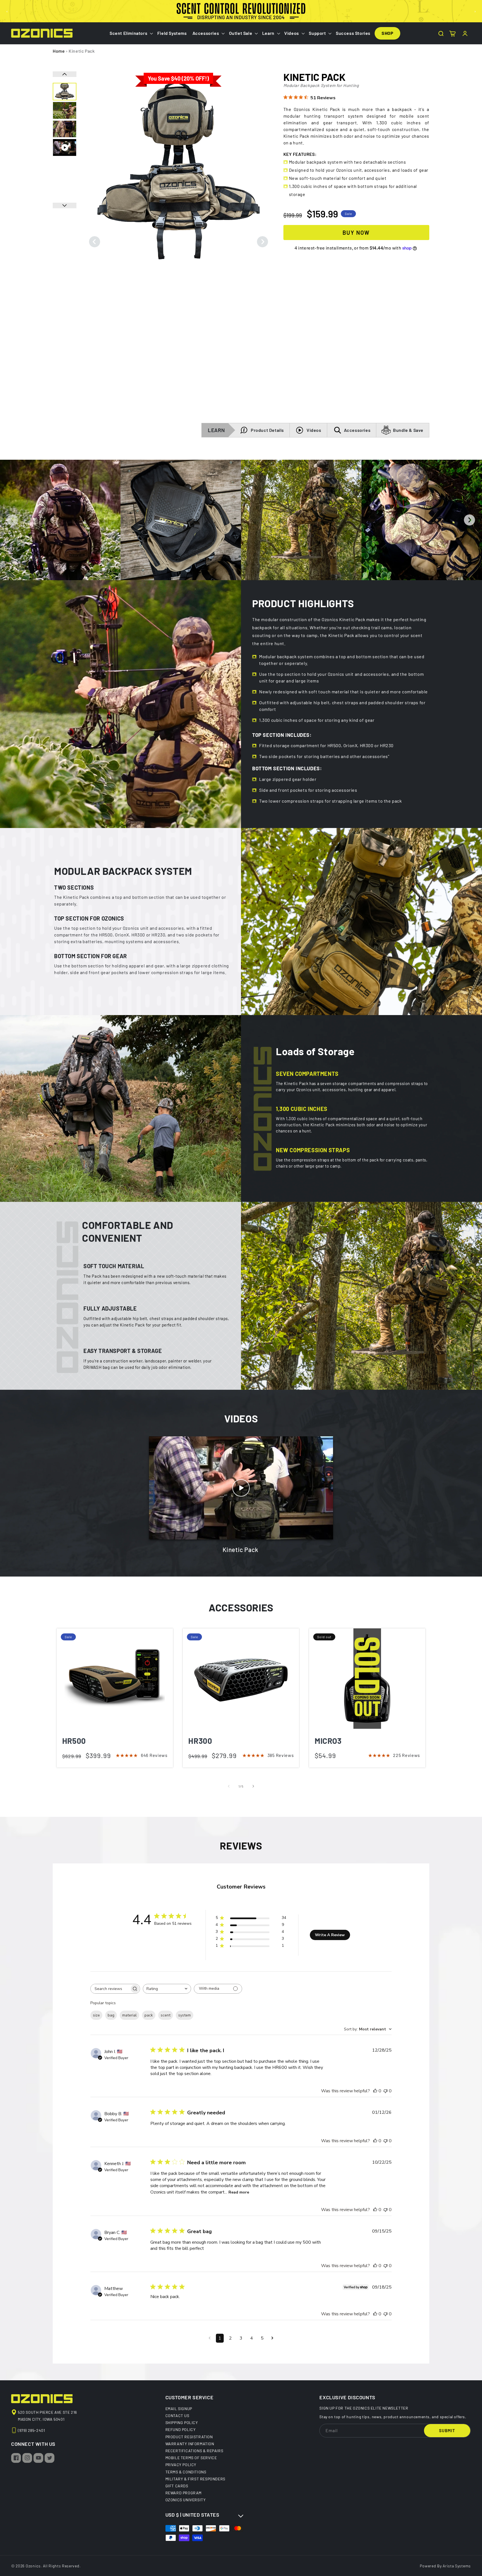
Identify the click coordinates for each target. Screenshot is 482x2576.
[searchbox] (110, 1989)
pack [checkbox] (149, 2015)
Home (59, 51)
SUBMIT (447, 2430)
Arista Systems (457, 2566)
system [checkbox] (185, 2015)
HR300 (200, 1741)
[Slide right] (253, 1786)
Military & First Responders (195, 2479)
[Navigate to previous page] (210, 2338)
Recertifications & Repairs (194, 2451)
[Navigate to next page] (272, 2338)
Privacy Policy (181, 2464)
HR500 (74, 1741)
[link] (60, 520)
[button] (131, 33)
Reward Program (184, 2493)
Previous (95, 242)
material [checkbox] (129, 2015)
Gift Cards (177, 2486)
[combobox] (167, 1989)
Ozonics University (186, 2500)
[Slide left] (229, 1786)
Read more (239, 2192)
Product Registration (189, 2437)
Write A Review (330, 1935)
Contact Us (177, 2415)
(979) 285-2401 (31, 2430)
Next (262, 242)
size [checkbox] (96, 2015)
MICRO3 (328, 1741)
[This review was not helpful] (385, 2091)
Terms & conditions (186, 2472)
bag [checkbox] (111, 2015)
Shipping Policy (182, 2422)
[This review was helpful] (375, 2091)
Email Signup (179, 2409)
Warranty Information (190, 2444)
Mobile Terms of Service (191, 2458)
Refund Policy (181, 2429)
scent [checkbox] (166, 2015)
